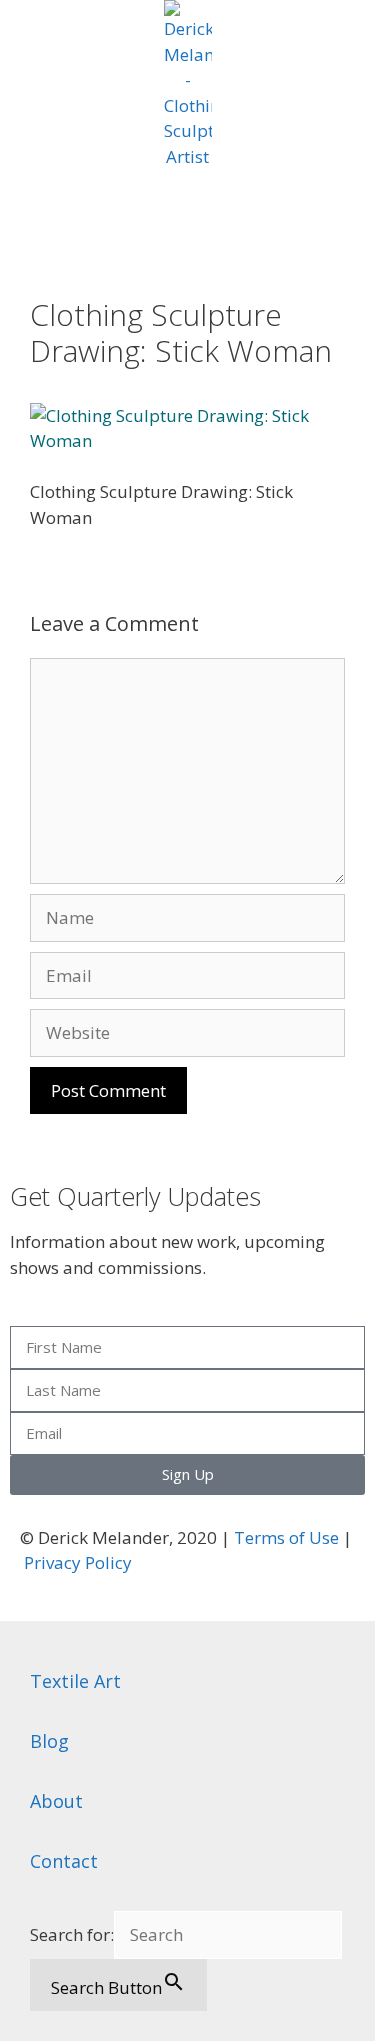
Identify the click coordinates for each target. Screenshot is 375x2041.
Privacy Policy (78, 1562)
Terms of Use (286, 1537)
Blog (49, 1741)
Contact (64, 1861)
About (56, 1801)
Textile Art (75, 1681)
